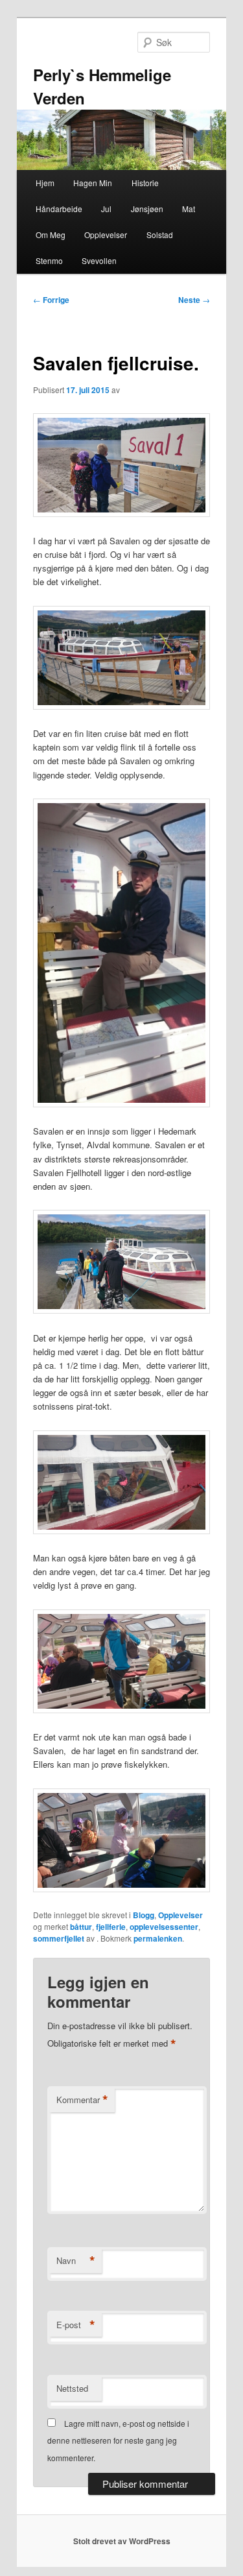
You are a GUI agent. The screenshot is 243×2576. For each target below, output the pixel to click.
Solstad (160, 235)
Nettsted (72, 2388)
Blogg (144, 1915)
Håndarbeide (59, 209)
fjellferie (111, 1927)
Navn (76, 2261)
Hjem (45, 183)
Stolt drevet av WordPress (122, 2541)
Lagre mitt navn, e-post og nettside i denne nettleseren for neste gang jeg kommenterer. (118, 2440)
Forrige (51, 300)
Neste (194, 300)
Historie (145, 183)
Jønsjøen (147, 209)
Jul (106, 209)
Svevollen (99, 260)
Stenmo (49, 260)
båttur (81, 1927)
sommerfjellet (59, 1938)
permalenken (158, 1938)
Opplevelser (106, 235)
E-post (76, 2325)
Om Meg (51, 235)
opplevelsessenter (164, 1927)
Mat (189, 209)
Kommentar (82, 2100)
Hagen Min (93, 183)
